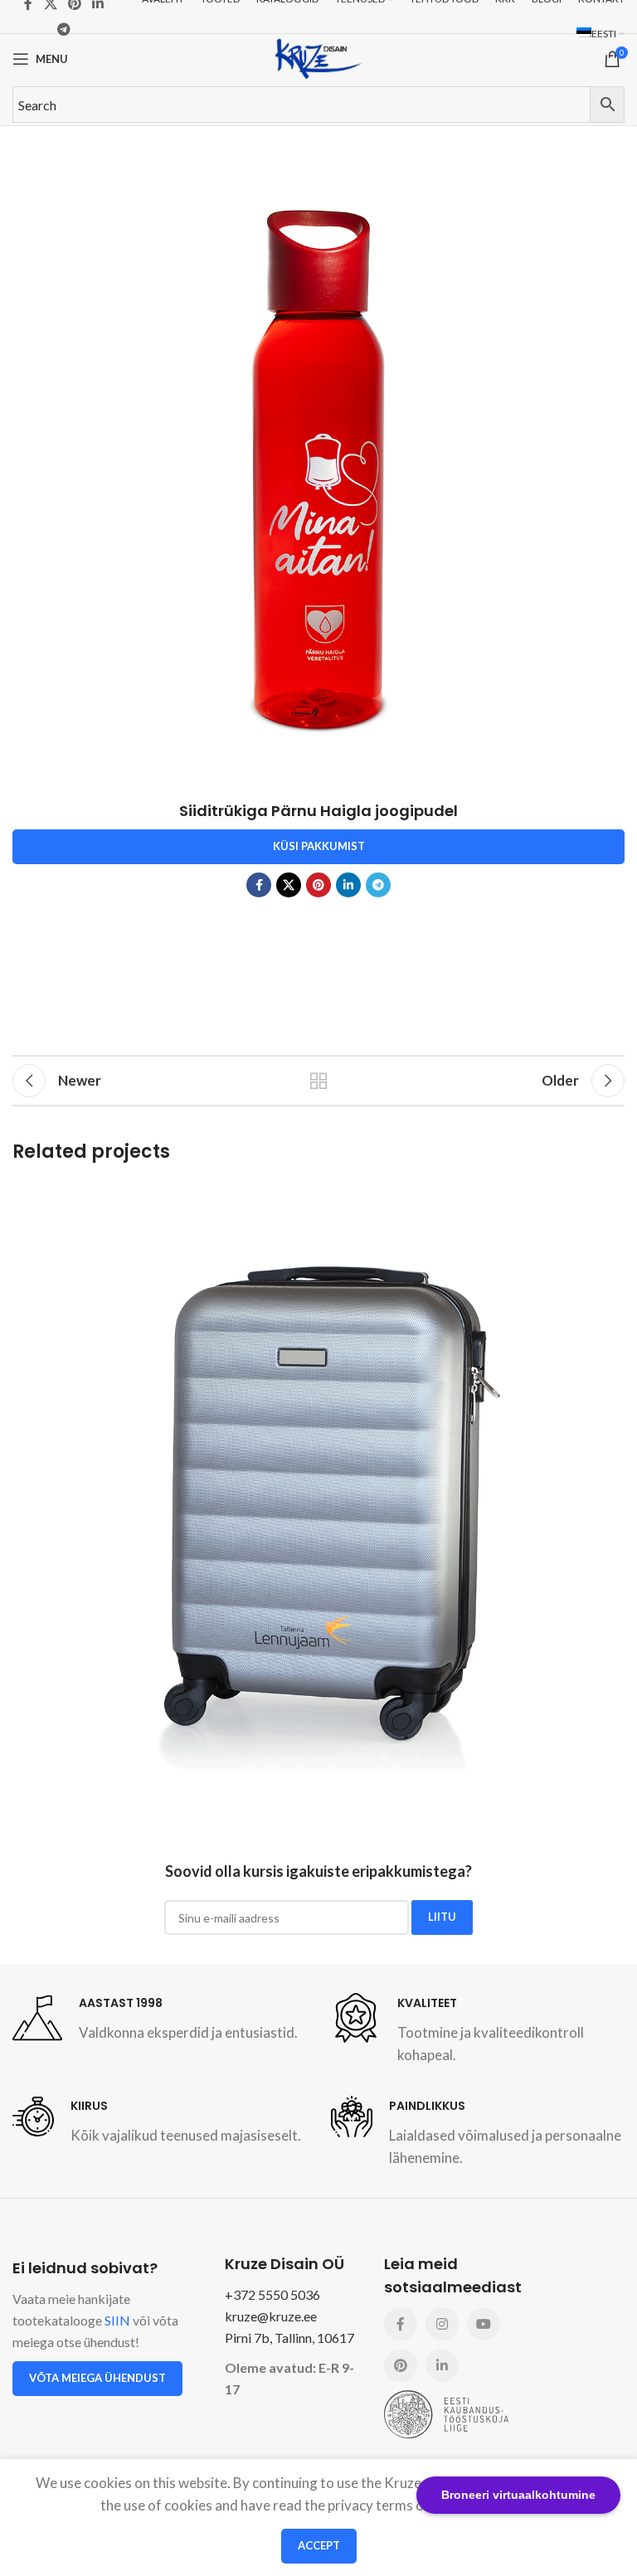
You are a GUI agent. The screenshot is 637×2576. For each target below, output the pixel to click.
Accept (319, 2545)
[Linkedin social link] (348, 885)
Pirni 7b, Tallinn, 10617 (289, 2338)
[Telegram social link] (64, 29)
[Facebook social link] (259, 885)
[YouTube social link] (484, 2324)
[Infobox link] (155, 2018)
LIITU (442, 1917)
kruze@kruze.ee (271, 2316)
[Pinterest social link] (318, 885)
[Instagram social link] (442, 2324)
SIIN (117, 2320)
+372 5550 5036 (272, 2294)
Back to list (318, 1081)
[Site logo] (318, 57)
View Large (610, 1196)
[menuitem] (601, 34)
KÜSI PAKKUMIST (319, 846)
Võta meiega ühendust (97, 2378)
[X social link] (289, 885)
